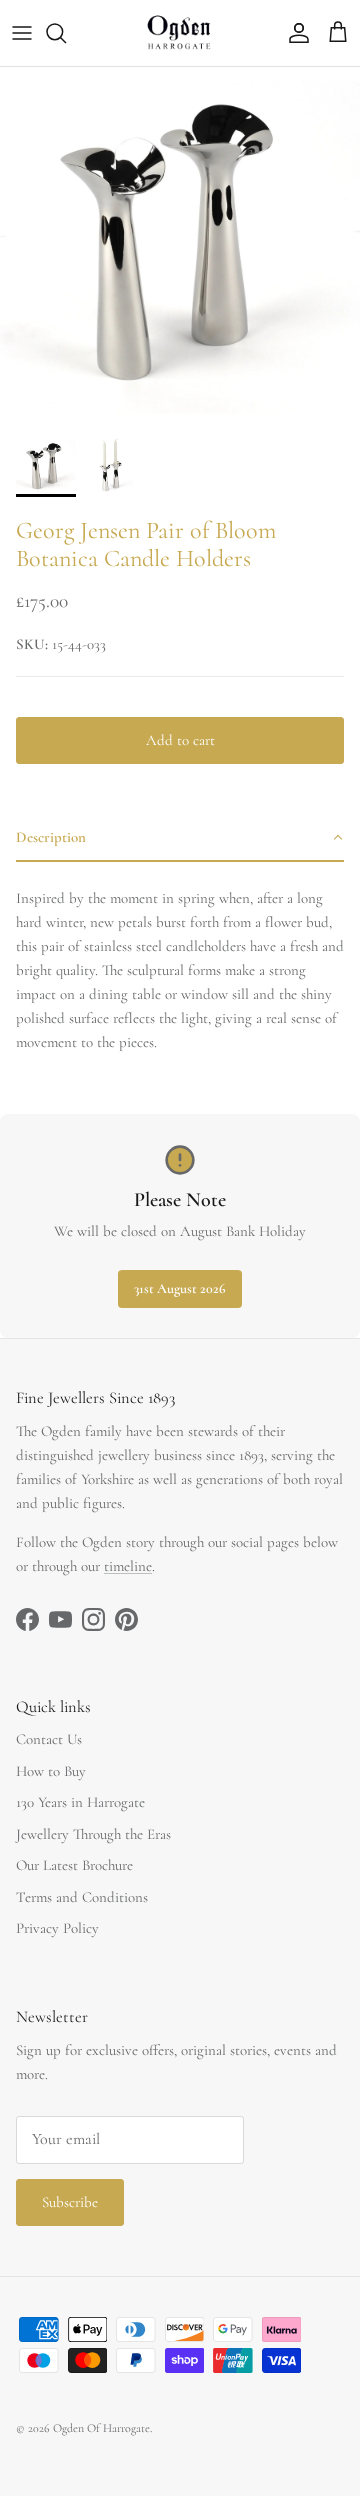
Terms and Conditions (82, 1897)
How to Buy (51, 1771)
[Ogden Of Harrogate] (180, 33)
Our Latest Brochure (74, 1865)
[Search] (66, 33)
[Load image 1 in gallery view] (180, 247)
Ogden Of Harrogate (101, 2428)
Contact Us (49, 1739)
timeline (128, 1566)
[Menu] (22, 33)
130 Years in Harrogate (80, 1802)
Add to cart (180, 740)
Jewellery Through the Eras (93, 1834)
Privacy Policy (57, 1928)
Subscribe (70, 2202)
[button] (180, 838)
